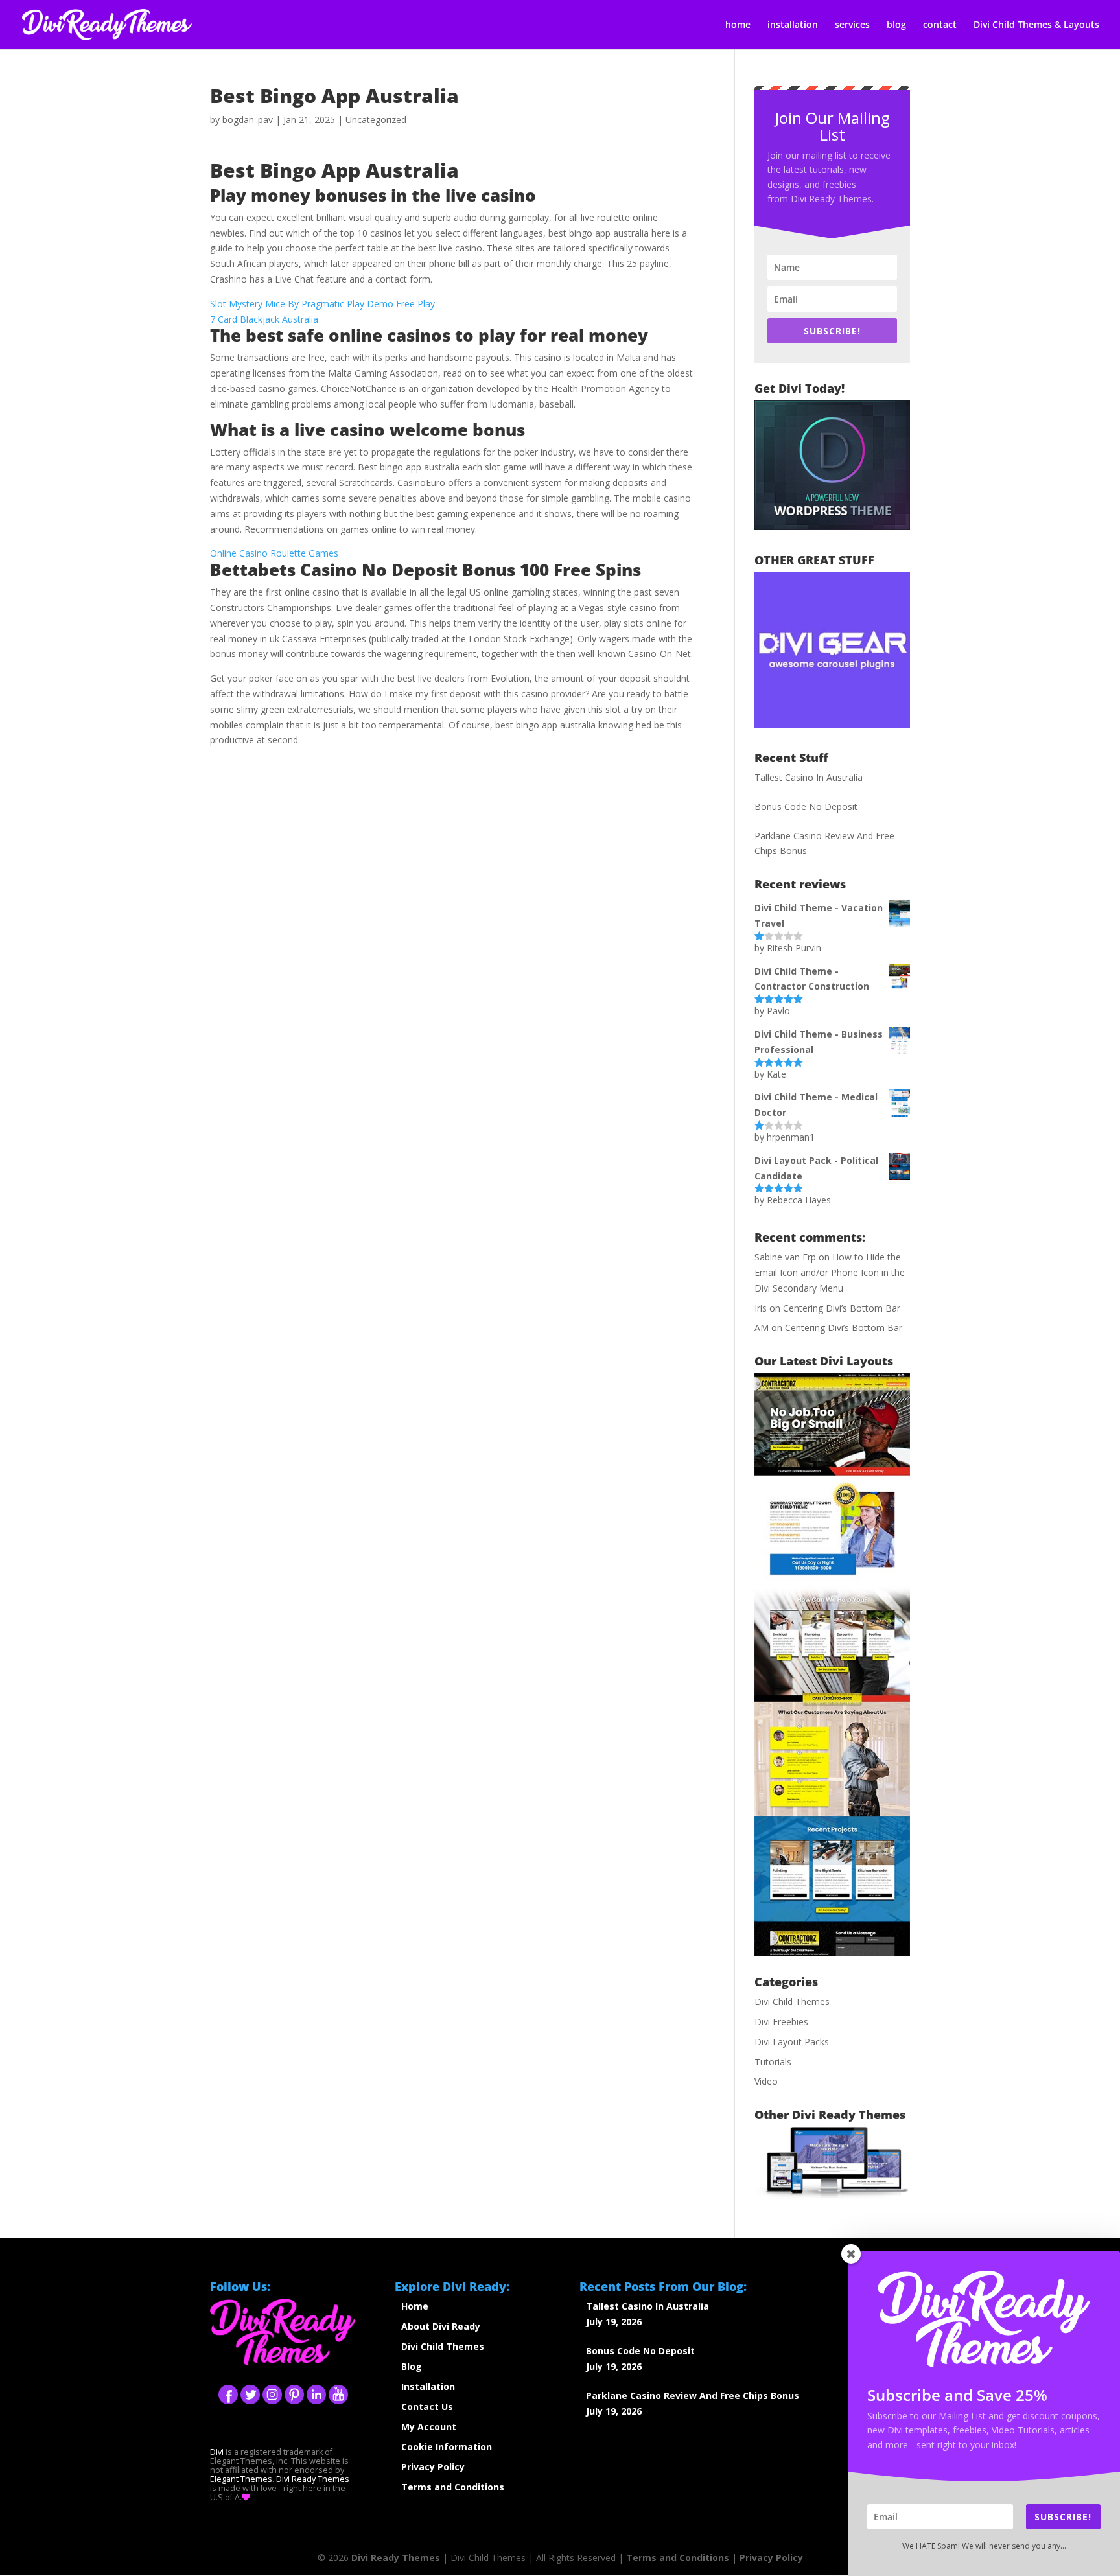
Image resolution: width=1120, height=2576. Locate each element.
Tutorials (773, 2062)
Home (415, 2306)
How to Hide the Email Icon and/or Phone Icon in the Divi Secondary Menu (830, 1272)
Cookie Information (447, 2447)
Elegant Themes (241, 2479)
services (852, 25)
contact (940, 25)
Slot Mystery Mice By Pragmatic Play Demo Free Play (322, 304)
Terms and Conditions (453, 2487)
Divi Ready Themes (313, 2479)
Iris (761, 1308)
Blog (412, 2366)
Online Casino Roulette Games (274, 553)
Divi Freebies (781, 2022)
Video (766, 2081)
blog (896, 25)
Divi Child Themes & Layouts (1036, 25)
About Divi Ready (441, 2326)
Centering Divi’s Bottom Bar (842, 1308)
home (738, 25)
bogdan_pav (248, 120)
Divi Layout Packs (792, 2042)
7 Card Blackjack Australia (264, 319)
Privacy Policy (433, 2467)
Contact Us (427, 2407)
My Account (429, 2427)
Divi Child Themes (792, 2002)
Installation (428, 2386)
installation (793, 25)
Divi (217, 2452)
